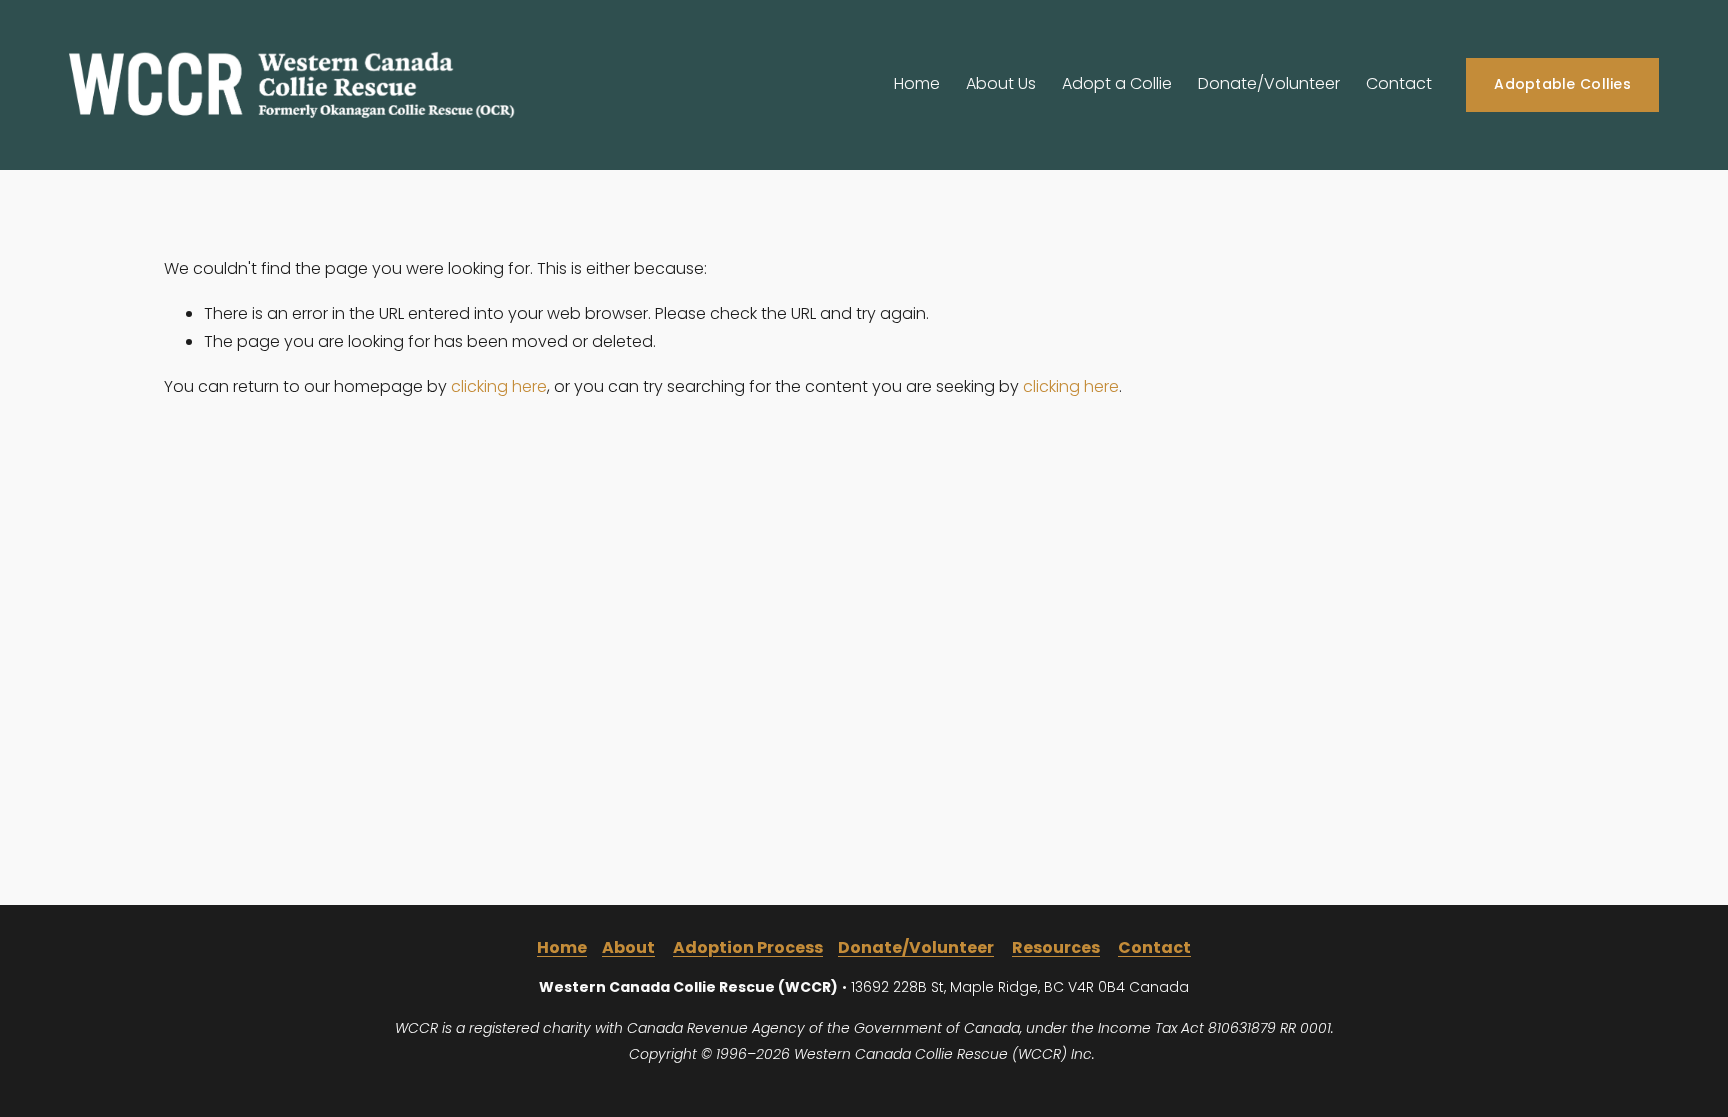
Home (917, 83)
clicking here (499, 386)
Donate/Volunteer (1269, 83)
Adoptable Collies (1562, 84)
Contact (1399, 83)
